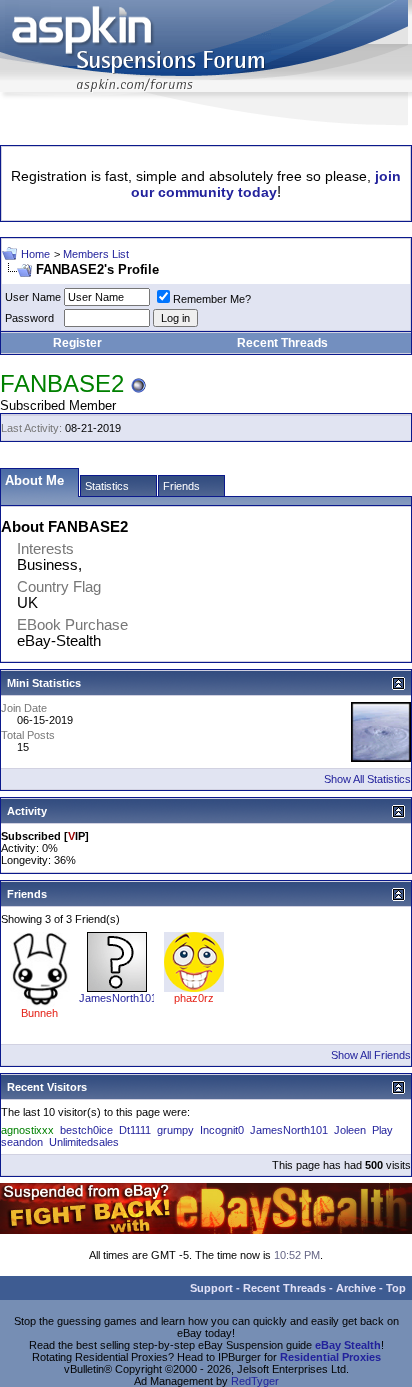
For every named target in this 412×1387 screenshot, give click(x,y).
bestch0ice (86, 1130)
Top (396, 1288)
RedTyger (255, 1381)
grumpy (175, 1130)
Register (77, 343)
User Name (33, 297)
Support (211, 1288)
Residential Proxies (330, 1357)
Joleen (350, 1130)
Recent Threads (282, 343)
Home (35, 254)
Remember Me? (212, 299)
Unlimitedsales (84, 1142)
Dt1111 (135, 1130)
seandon (22, 1142)
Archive (356, 1288)
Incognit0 (222, 1130)
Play (382, 1130)
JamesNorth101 (118, 998)
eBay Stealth (348, 1345)
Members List (96, 254)
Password (29, 318)
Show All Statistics (367, 779)
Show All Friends (371, 1055)
